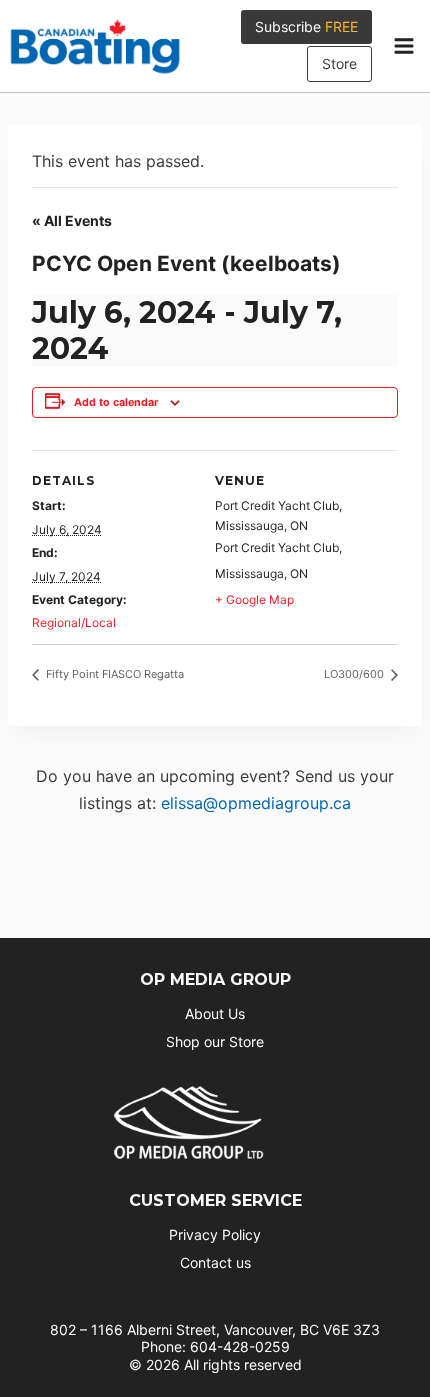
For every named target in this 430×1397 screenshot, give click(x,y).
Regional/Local (74, 622)
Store (339, 63)
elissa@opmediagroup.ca (256, 803)
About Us (215, 1013)
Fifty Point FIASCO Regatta (113, 674)
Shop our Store (215, 1041)
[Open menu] (403, 46)
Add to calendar (116, 402)
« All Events (72, 220)
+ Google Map (254, 599)
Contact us (215, 1262)
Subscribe (306, 26)
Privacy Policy (215, 1234)
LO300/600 (355, 674)
